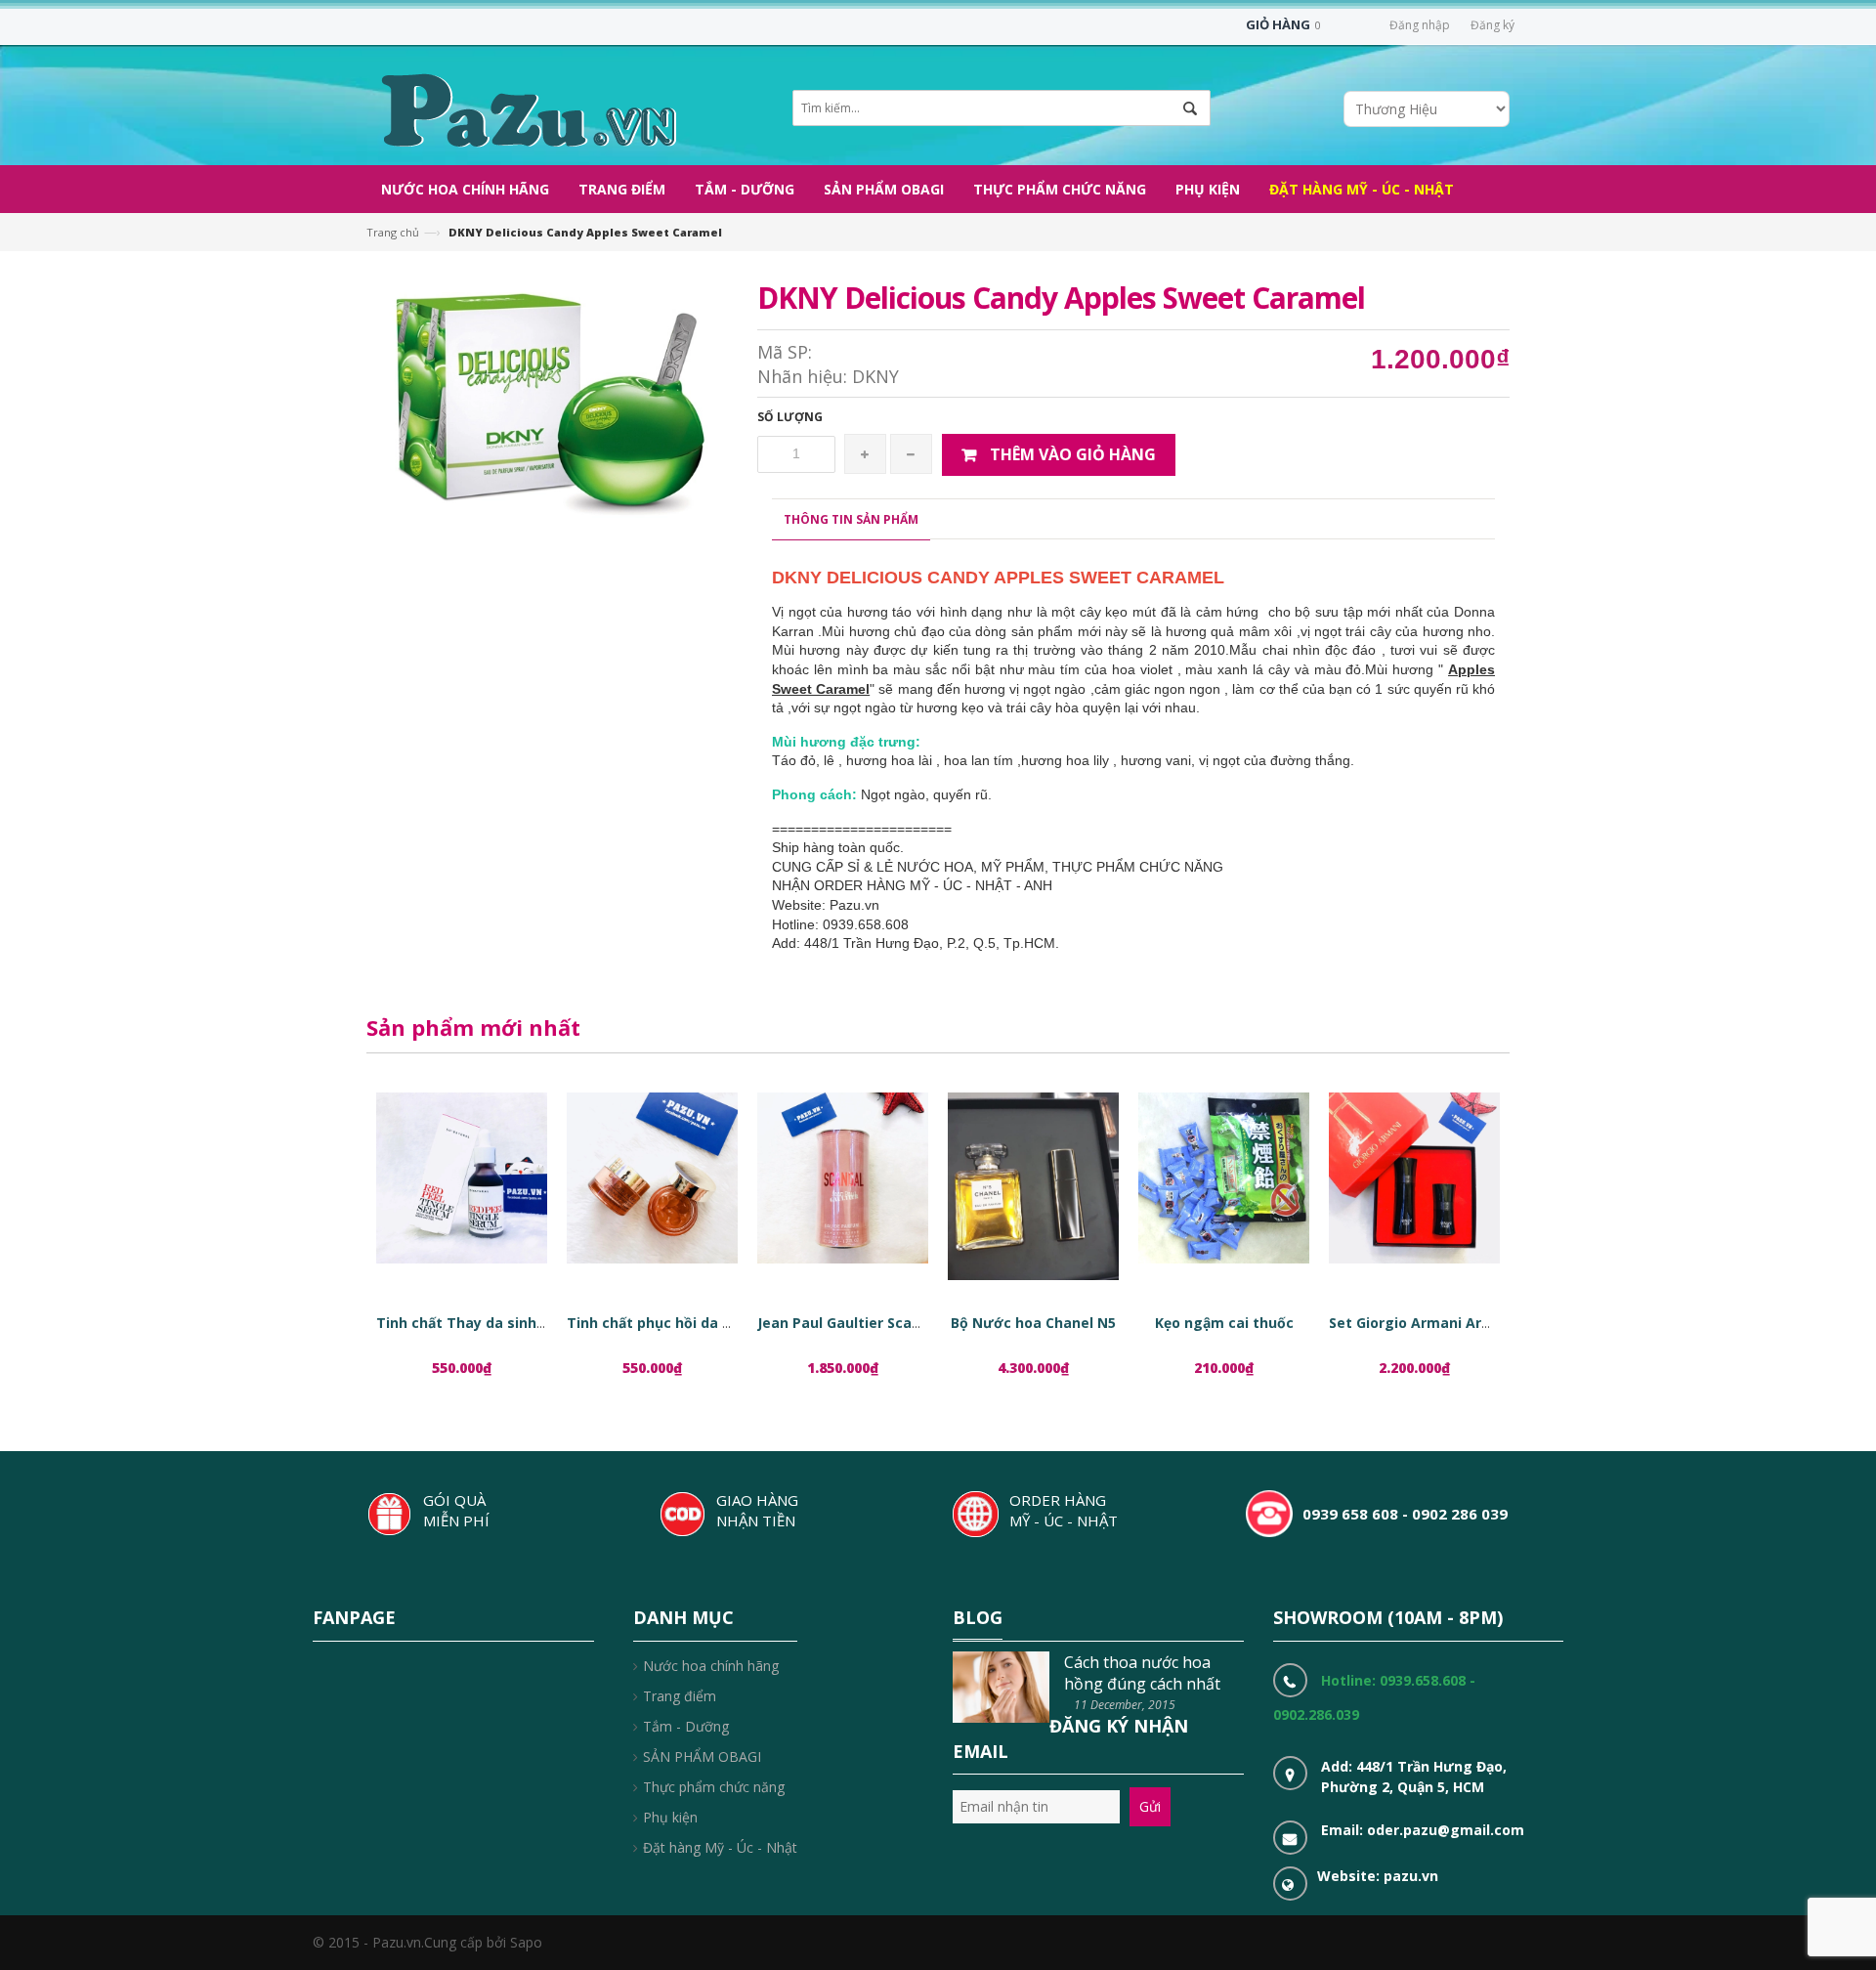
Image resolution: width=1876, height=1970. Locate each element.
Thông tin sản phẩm (851, 519)
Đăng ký (1492, 25)
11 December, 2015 (1125, 1705)
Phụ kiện (670, 1817)
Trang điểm (680, 1696)
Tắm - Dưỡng (686, 1726)
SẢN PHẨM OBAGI (702, 1756)
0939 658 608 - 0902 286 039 (1405, 1514)
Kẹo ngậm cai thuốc (1224, 1323)
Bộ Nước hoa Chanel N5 (1033, 1323)
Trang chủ (393, 232)
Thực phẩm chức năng (714, 1787)
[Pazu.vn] (526, 108)
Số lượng (790, 417)
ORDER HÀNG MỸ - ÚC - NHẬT (1064, 1510)
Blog (978, 1617)
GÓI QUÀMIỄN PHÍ (456, 1510)
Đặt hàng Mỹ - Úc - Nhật (720, 1847)
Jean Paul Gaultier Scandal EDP (865, 1323)
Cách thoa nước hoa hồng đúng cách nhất (1142, 1673)
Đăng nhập (1420, 25)
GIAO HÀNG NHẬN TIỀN (757, 1510)
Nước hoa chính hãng (711, 1666)
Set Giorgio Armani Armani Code (1442, 1323)
